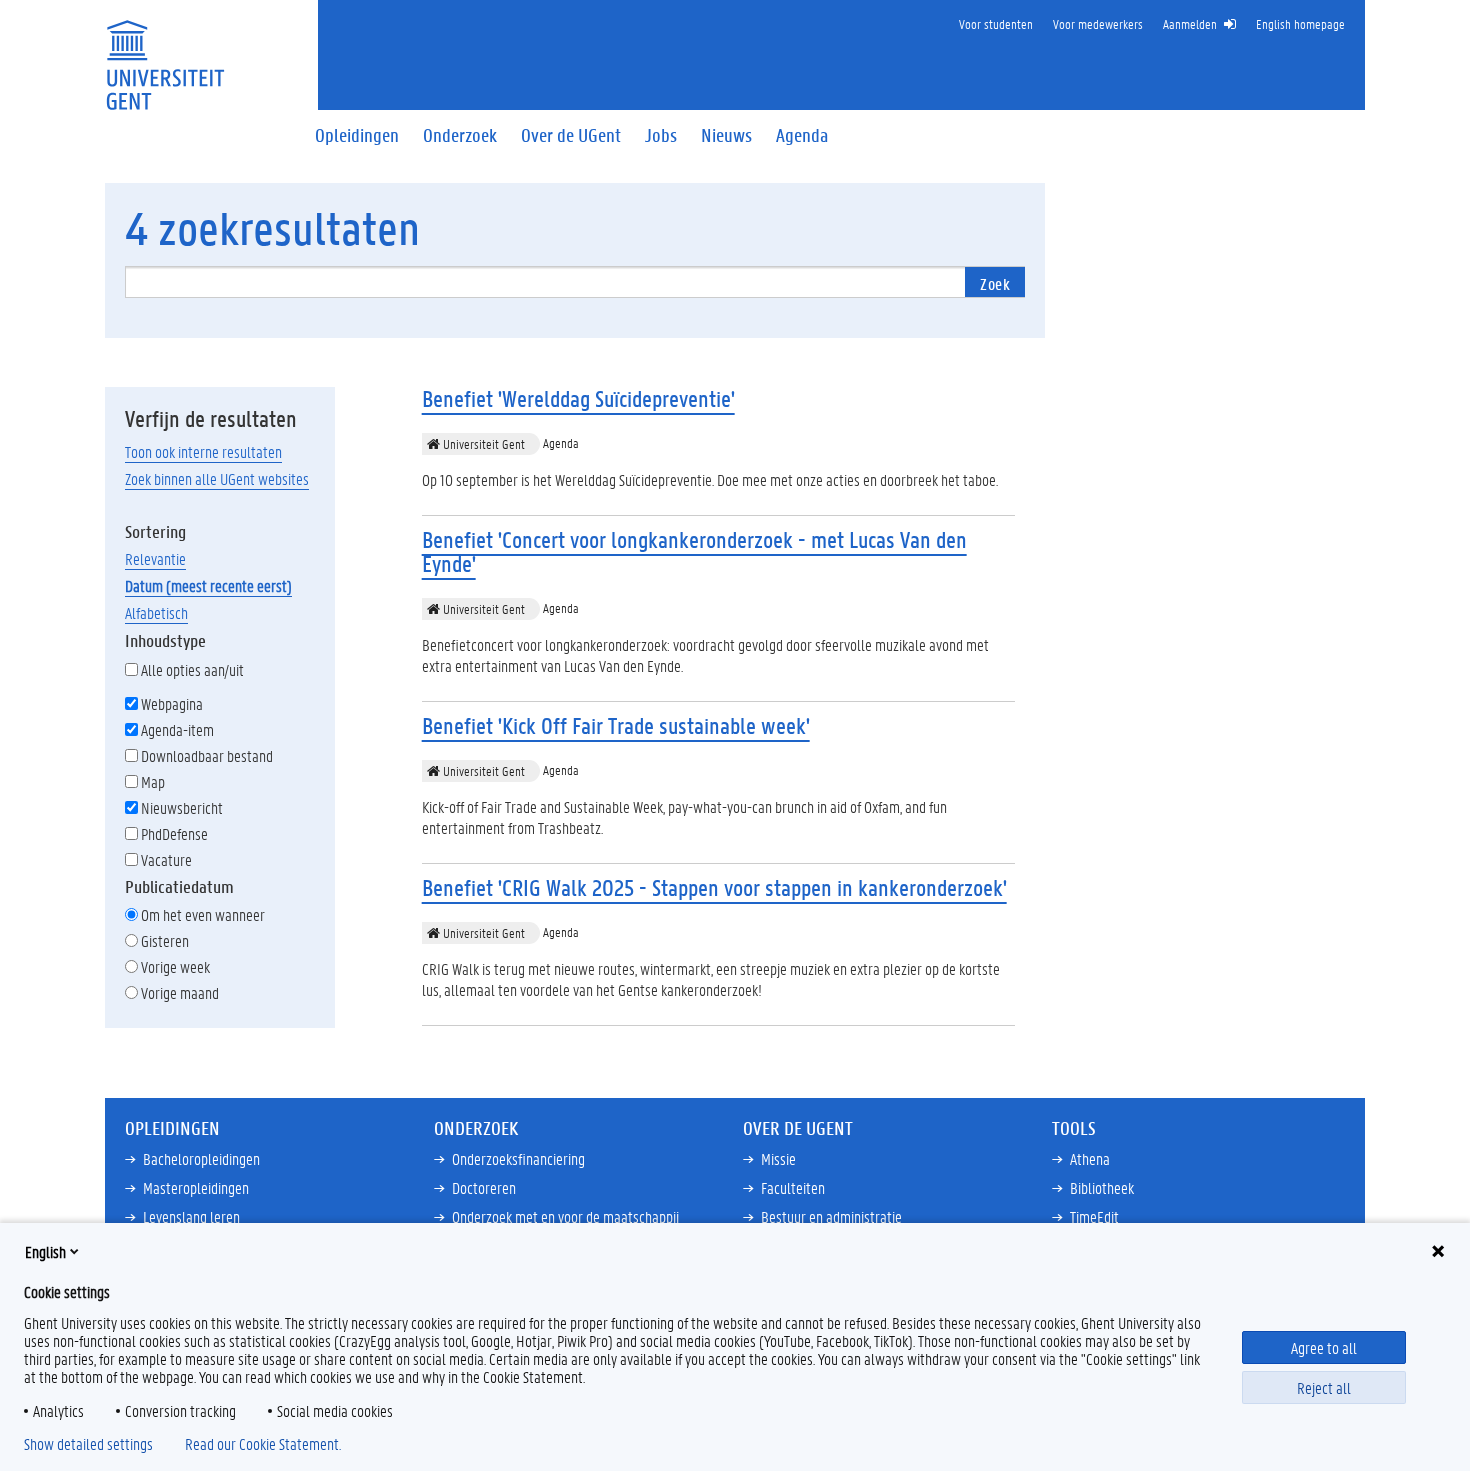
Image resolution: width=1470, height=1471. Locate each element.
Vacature (166, 859)
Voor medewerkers (1098, 23)
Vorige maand (180, 992)
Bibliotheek (1102, 1187)
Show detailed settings (88, 1444)
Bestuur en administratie (831, 1216)
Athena (1090, 1158)
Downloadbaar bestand (207, 755)
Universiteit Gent (482, 443)
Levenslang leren (191, 1216)
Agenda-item (177, 729)
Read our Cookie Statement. (263, 1444)
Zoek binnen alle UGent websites (217, 478)
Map (153, 781)
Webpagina (172, 703)
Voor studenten (996, 23)
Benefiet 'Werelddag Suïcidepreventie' (578, 398)
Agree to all (1324, 1347)
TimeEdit (1094, 1216)
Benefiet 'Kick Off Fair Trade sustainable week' (616, 725)
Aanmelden (1190, 23)
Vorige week (175, 966)
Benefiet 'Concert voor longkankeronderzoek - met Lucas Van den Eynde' (694, 551)
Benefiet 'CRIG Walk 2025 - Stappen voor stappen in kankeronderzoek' (714, 887)
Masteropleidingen (196, 1187)
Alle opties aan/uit (192, 669)
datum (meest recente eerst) (208, 585)
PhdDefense (174, 833)
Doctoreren (484, 1187)
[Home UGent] (165, 52)
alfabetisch (156, 612)
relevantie (155, 558)
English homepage (1300, 23)
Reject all (1324, 1387)
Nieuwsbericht (182, 807)
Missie (778, 1158)
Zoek (995, 283)
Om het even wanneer (203, 914)
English (45, 1251)
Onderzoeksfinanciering (518, 1158)
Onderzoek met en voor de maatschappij (565, 1216)
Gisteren (165, 940)
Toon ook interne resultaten (203, 451)
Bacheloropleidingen (201, 1158)
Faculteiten (793, 1187)
